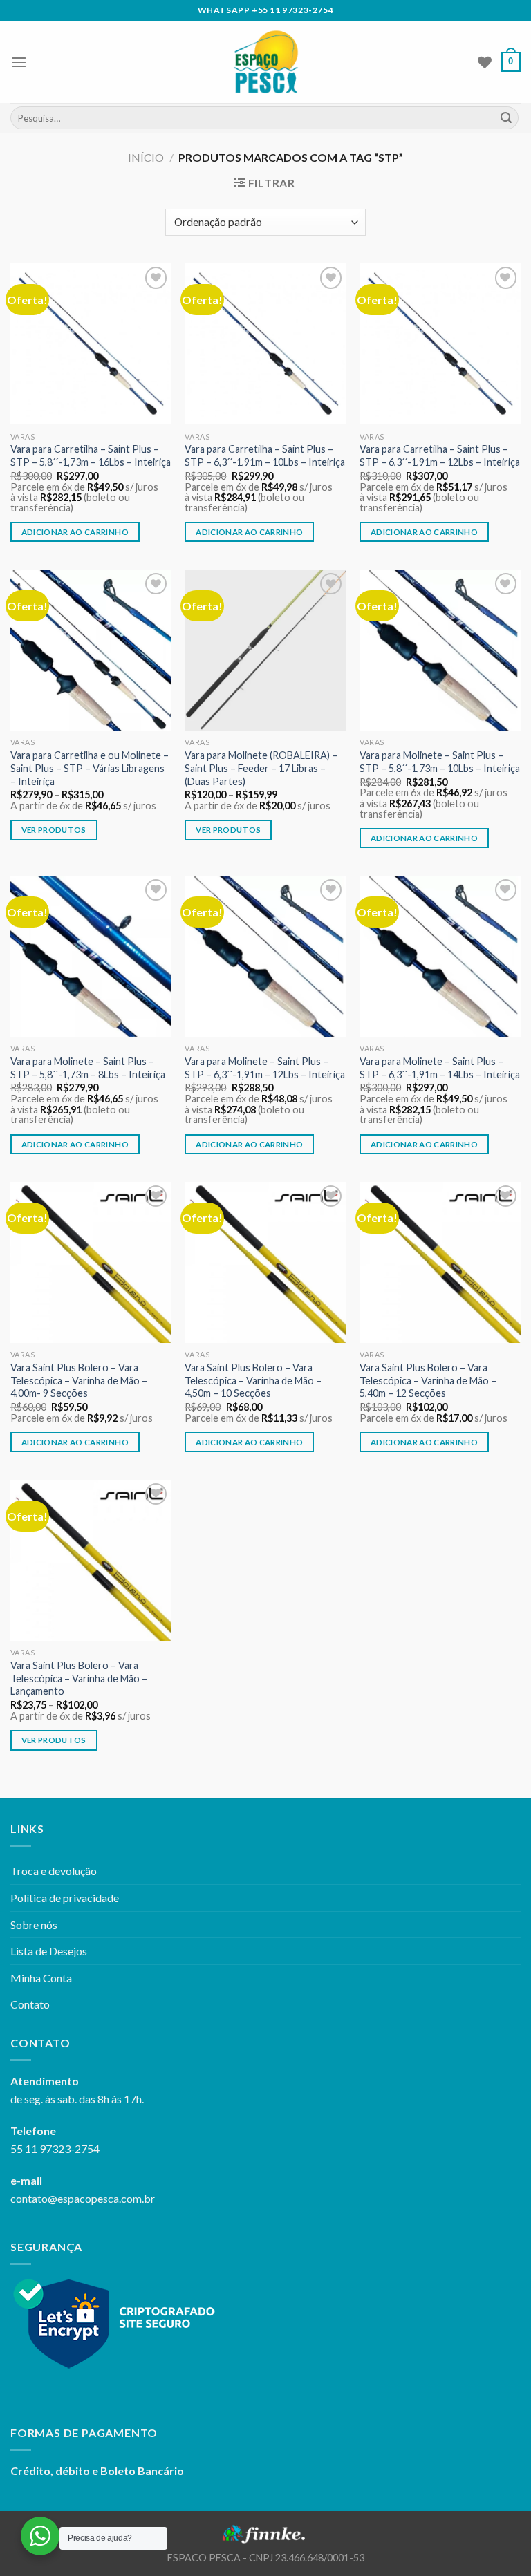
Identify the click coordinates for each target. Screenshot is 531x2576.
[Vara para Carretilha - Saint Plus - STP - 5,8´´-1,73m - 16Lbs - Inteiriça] (91, 344)
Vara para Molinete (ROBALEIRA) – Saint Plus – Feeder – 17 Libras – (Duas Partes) (261, 768)
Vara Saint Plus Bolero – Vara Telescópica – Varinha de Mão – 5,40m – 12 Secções (428, 1380)
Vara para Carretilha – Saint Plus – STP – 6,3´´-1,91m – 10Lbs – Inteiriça (265, 455)
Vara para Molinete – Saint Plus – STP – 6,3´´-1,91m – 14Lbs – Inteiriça (440, 1068)
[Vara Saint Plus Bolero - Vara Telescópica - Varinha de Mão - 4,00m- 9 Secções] (91, 1262)
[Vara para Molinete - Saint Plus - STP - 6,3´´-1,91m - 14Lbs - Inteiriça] (440, 956)
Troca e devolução (54, 1871)
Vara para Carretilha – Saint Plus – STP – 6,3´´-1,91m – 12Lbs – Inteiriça (440, 455)
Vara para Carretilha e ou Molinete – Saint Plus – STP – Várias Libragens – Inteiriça (90, 768)
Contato (30, 2004)
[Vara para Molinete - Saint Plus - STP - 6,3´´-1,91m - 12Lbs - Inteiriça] (265, 956)
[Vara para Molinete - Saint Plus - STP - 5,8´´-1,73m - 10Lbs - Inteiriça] (440, 650)
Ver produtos (54, 830)
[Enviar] (506, 118)
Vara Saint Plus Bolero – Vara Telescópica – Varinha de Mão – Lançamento (79, 1678)
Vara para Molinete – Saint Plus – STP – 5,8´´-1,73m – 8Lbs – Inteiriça (88, 1068)
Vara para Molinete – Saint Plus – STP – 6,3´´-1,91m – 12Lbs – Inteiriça (265, 1068)
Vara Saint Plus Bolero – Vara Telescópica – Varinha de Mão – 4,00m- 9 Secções (79, 1380)
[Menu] (19, 62)
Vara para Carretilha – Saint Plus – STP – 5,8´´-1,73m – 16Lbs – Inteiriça (91, 455)
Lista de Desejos (49, 1951)
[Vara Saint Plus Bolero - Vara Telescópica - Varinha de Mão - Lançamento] (91, 1560)
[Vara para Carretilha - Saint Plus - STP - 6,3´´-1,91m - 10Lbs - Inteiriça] (265, 344)
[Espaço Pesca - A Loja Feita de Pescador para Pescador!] (266, 62)
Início (146, 157)
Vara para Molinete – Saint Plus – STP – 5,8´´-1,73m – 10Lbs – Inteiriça (440, 762)
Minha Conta (41, 1978)
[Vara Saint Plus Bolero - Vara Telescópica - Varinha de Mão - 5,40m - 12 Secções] (440, 1262)
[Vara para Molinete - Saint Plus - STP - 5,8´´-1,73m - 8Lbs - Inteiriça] (91, 956)
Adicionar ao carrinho (75, 532)
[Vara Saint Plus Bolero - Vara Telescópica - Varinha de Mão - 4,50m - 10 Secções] (265, 1262)
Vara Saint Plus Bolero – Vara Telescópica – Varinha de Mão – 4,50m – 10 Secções (253, 1380)
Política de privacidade (65, 1898)
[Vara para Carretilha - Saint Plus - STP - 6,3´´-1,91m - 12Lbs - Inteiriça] (440, 344)
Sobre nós (34, 1925)
